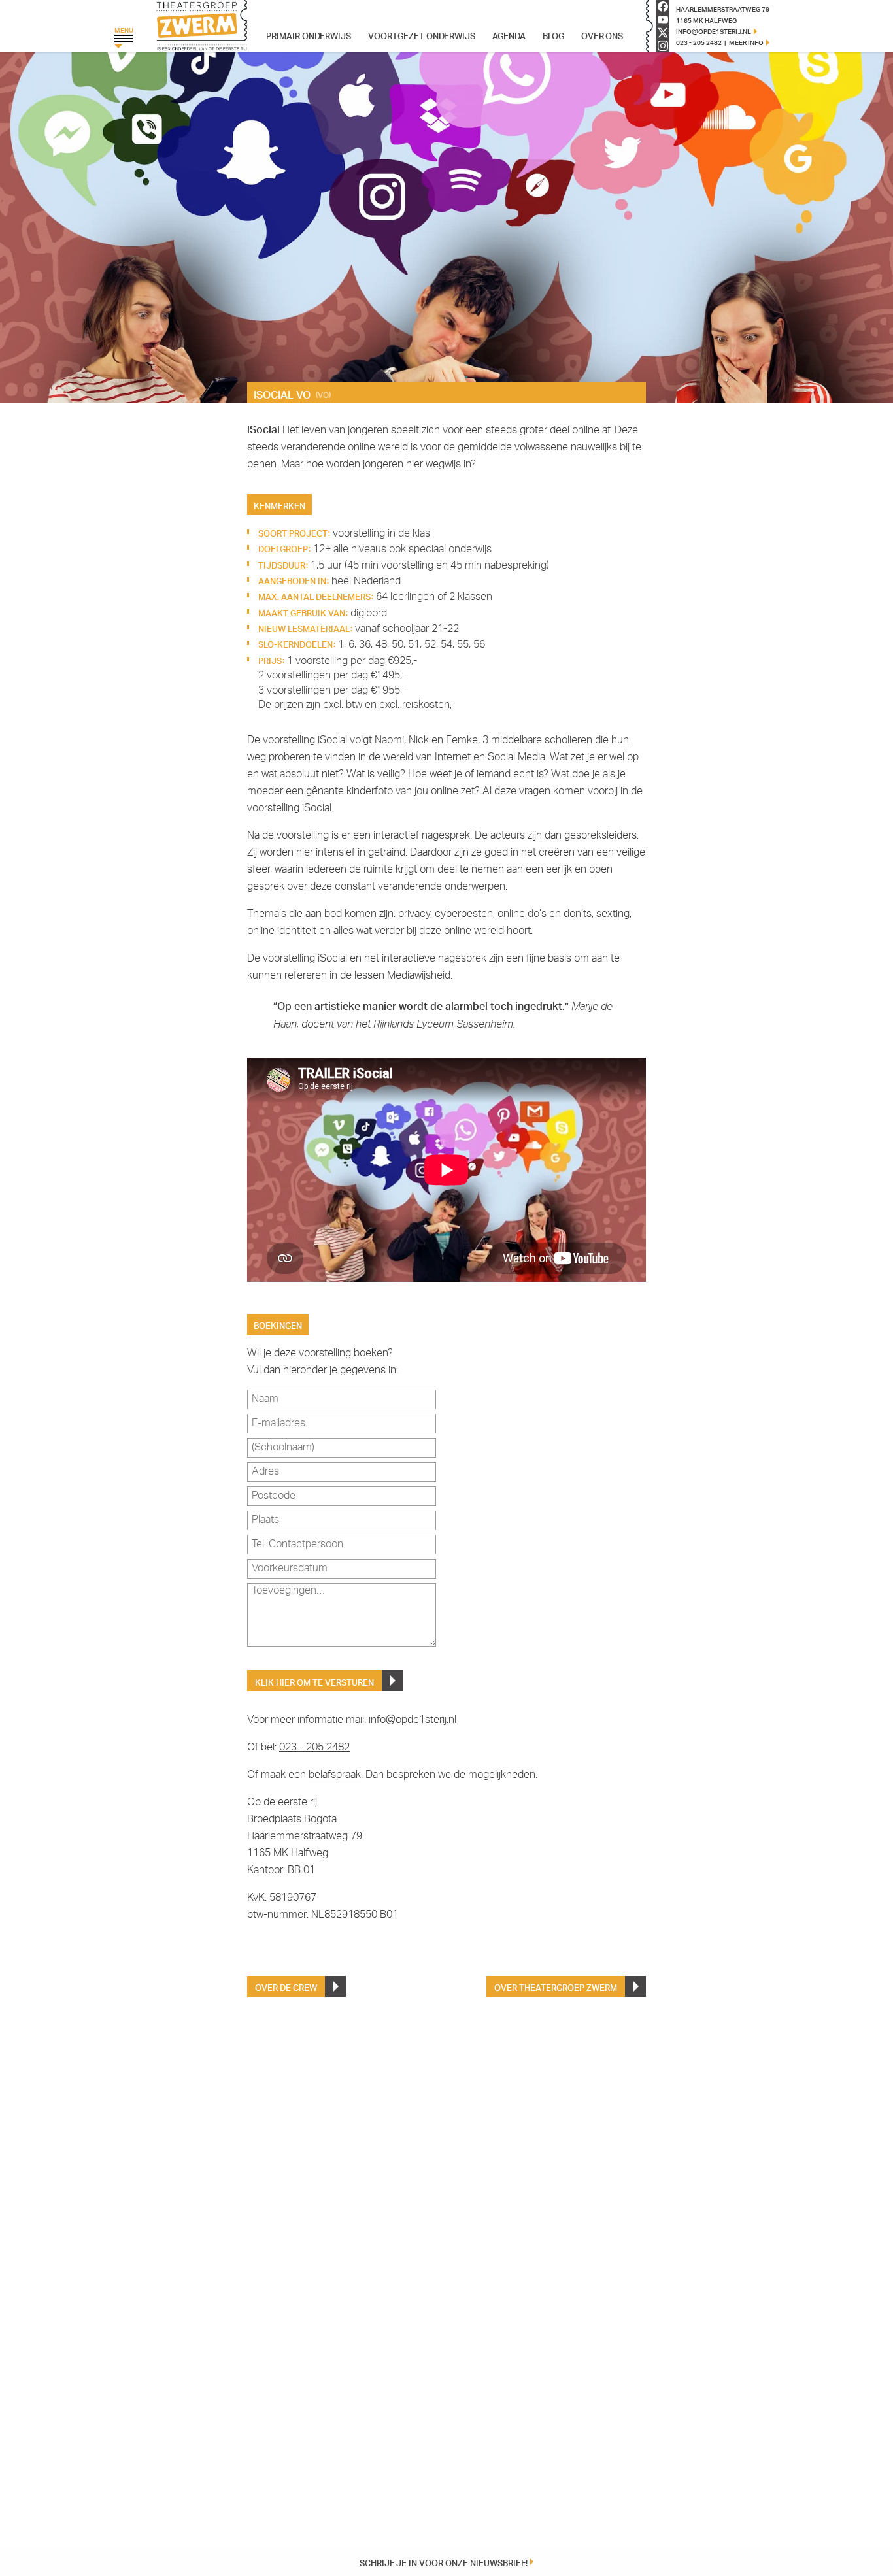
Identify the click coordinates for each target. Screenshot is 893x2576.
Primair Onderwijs (309, 35)
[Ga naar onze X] (663, 33)
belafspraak (335, 1775)
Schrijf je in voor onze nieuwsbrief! (444, 2562)
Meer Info (746, 42)
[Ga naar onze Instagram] (663, 46)
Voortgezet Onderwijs (422, 35)
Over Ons (602, 35)
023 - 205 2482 (314, 1748)
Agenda (509, 35)
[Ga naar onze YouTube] (663, 20)
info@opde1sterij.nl (413, 1720)
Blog (553, 35)
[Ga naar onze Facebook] (663, 7)
